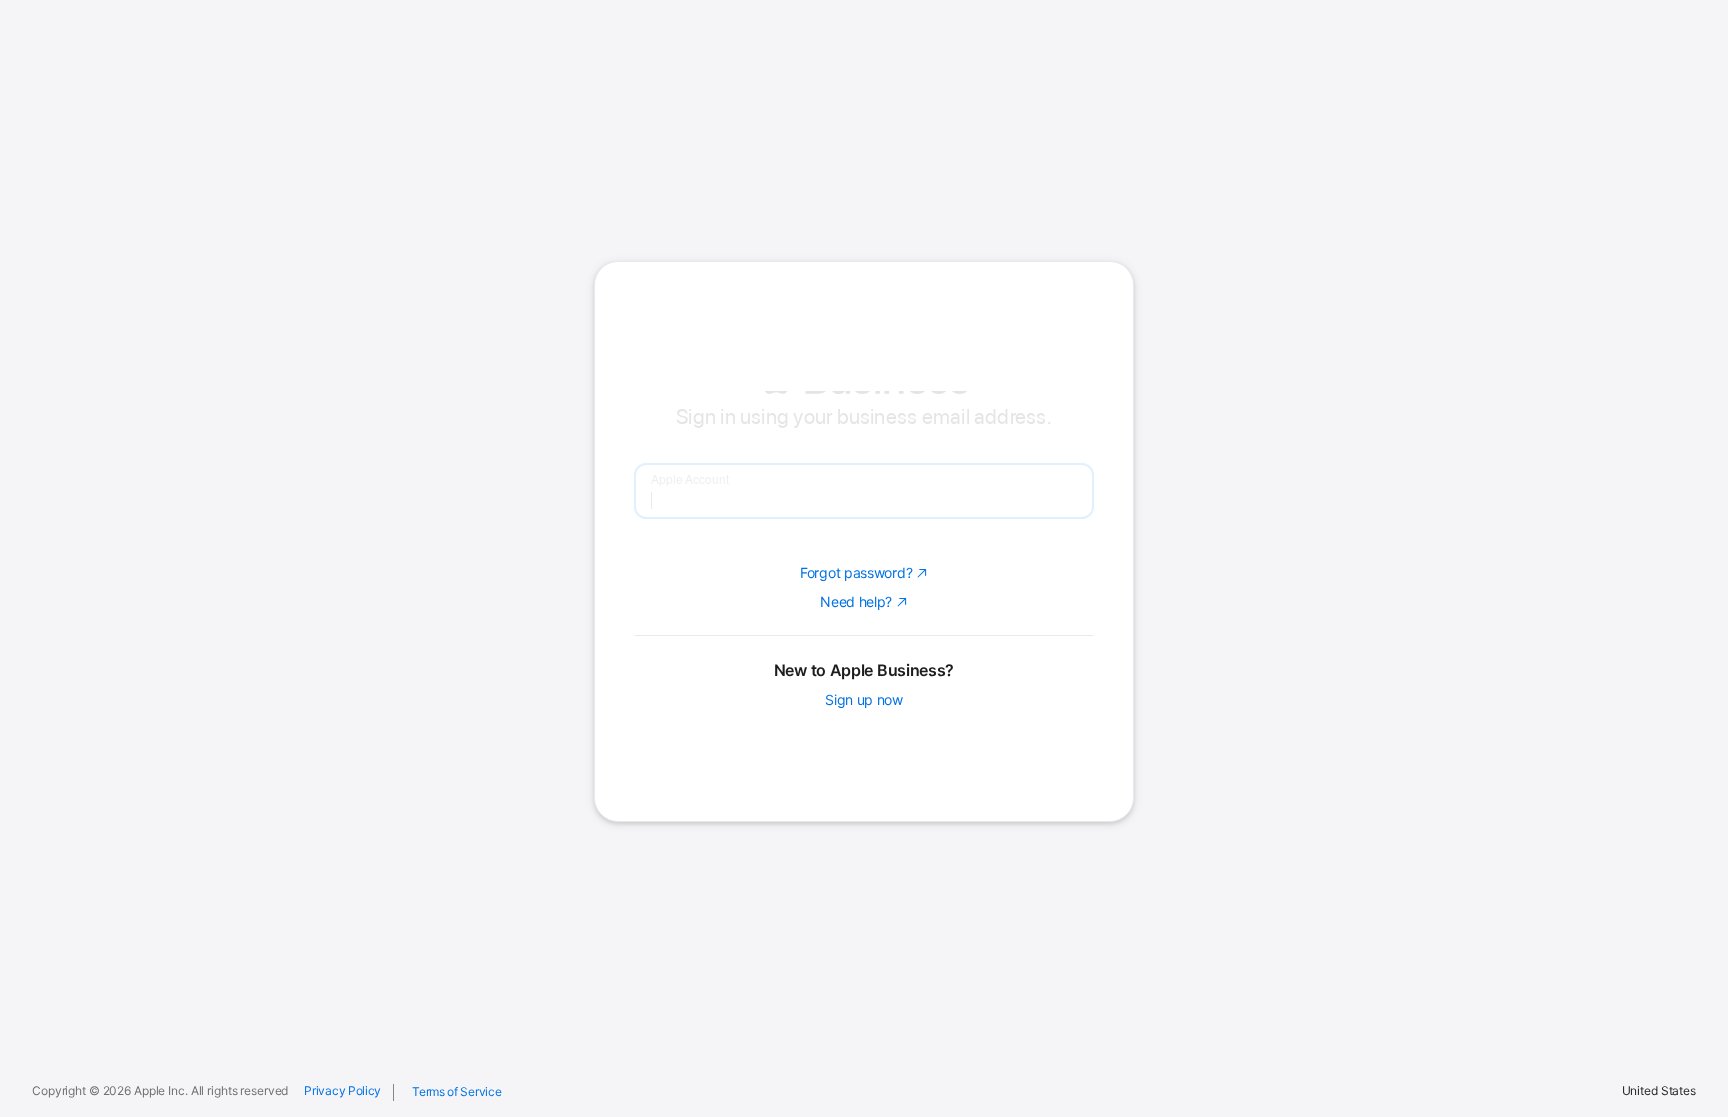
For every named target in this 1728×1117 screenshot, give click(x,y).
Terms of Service (456, 1091)
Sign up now (864, 830)
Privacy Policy (342, 1091)
